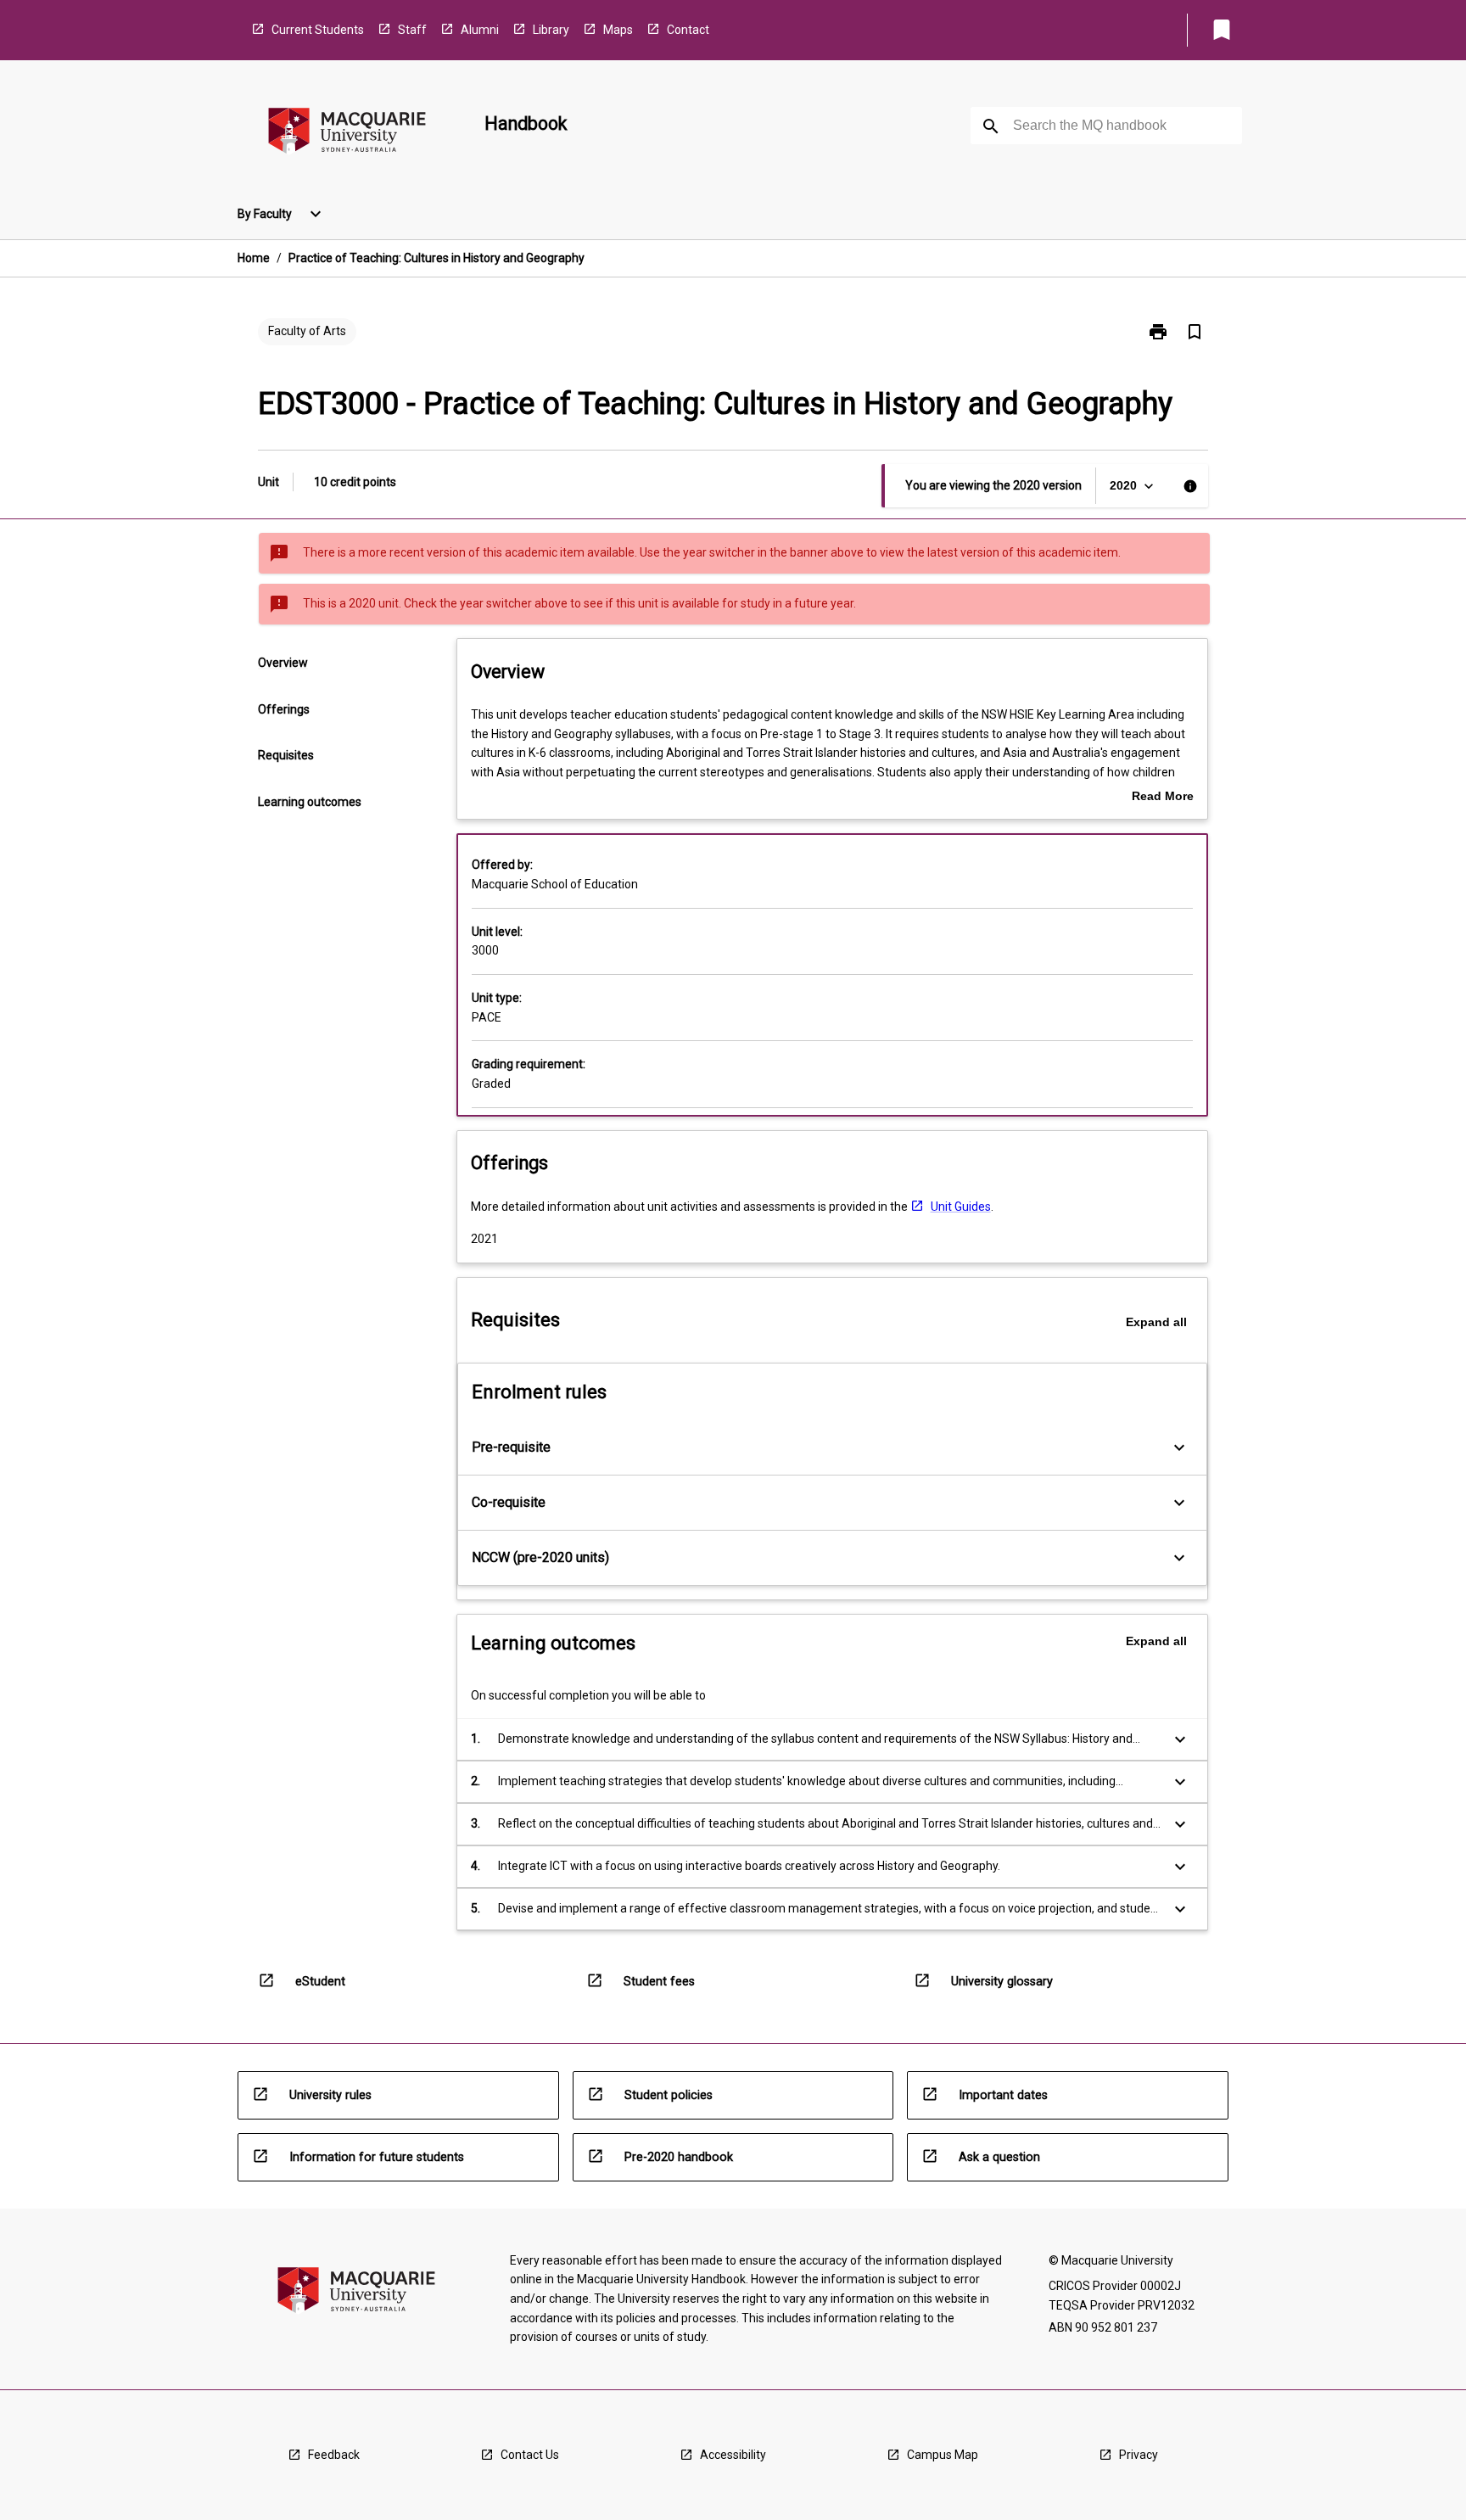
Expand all (1156, 1322)
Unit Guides (961, 1207)
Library (551, 30)
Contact (688, 30)
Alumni (480, 30)
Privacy (1139, 2455)
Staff (412, 30)
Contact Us (530, 2455)
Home (254, 258)
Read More (1163, 798)
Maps (618, 30)
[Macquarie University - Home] (347, 134)
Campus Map (943, 2455)
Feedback (334, 2455)
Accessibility (733, 2455)
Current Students (318, 30)
